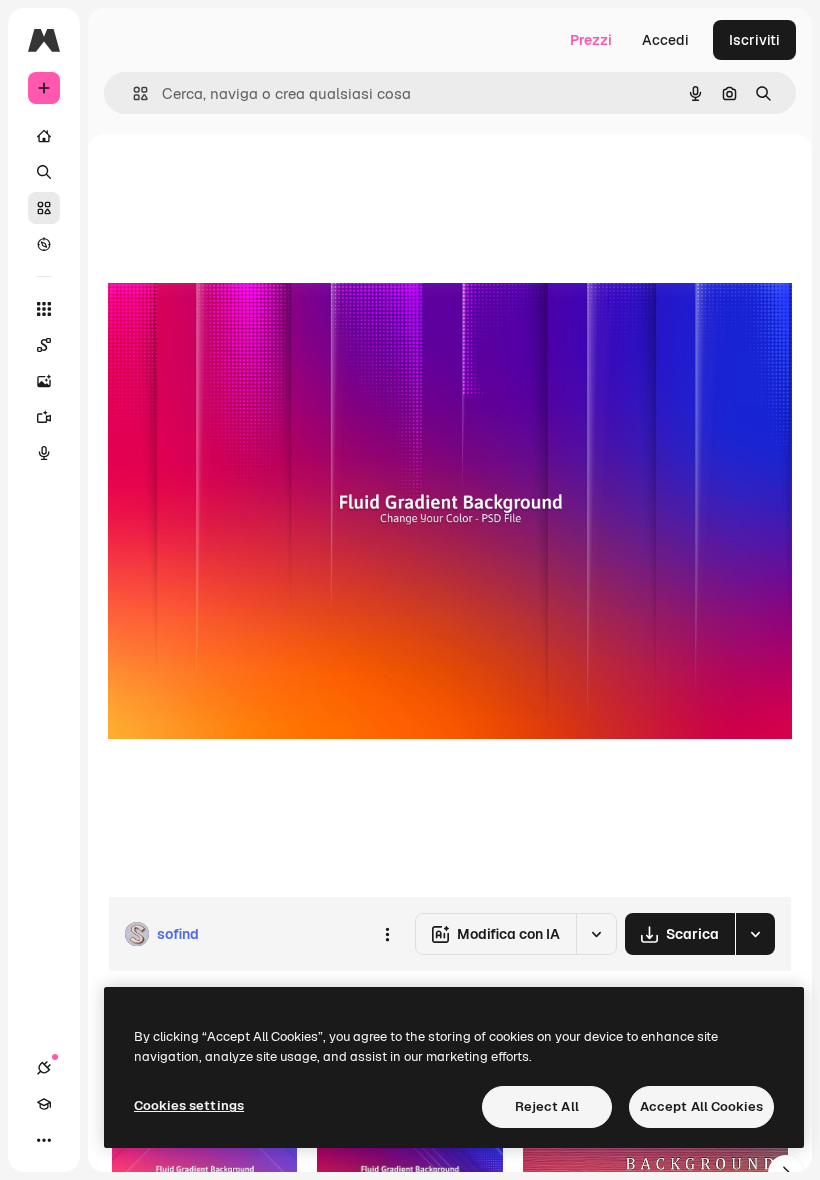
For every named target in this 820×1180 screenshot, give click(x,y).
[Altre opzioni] (387, 934)
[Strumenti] (44, 309)
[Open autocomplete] (132, 93)
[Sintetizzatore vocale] (44, 453)
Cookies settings (189, 1105)
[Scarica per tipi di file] (755, 934)
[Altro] (44, 1140)
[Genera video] (44, 417)
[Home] (44, 136)
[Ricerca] (44, 172)
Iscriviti (754, 40)
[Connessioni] (44, 1068)
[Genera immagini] (44, 381)
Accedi (665, 40)
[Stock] (44, 208)
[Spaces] (44, 345)
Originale (240, 179)
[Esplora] (44, 244)
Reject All (547, 1106)
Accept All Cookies (701, 1106)
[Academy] (44, 1104)
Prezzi (591, 40)
